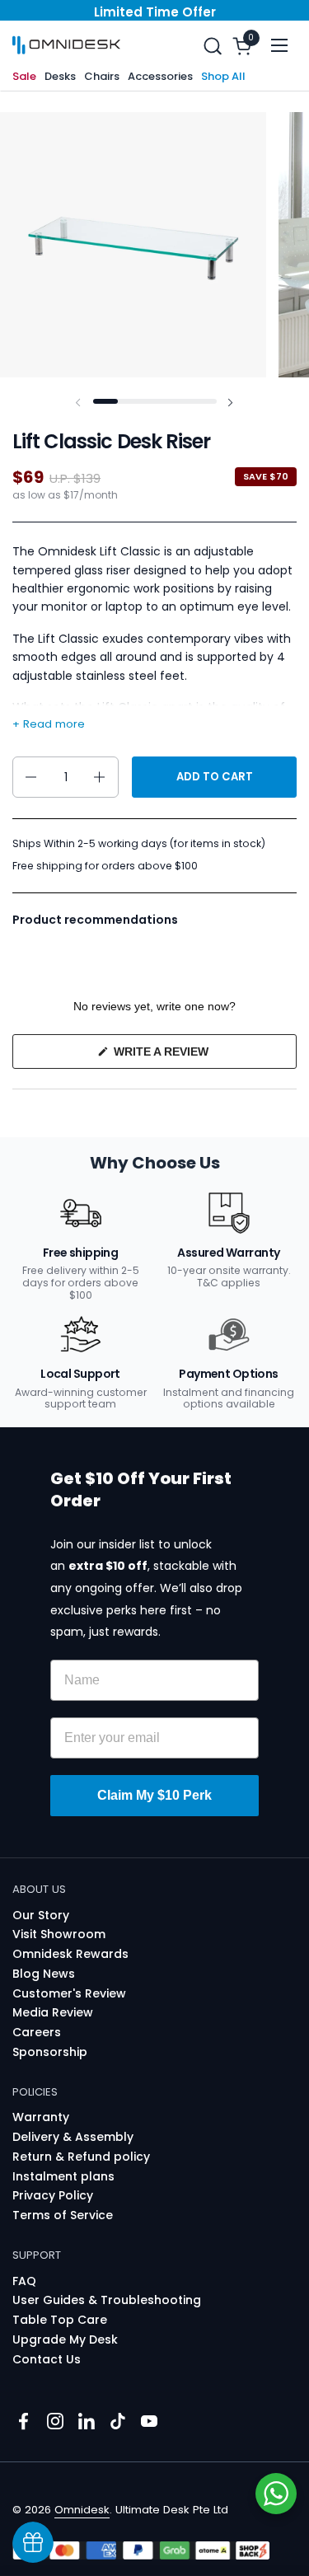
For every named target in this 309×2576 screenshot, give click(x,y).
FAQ (24, 2281)
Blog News (44, 1974)
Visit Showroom (59, 1934)
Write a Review (186, 1056)
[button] (212, 46)
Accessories (160, 76)
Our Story (41, 1915)
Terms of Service (63, 2215)
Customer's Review (69, 1993)
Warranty (41, 2117)
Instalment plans (63, 2176)
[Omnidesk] (66, 45)
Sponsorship (50, 2052)
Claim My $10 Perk (154, 1795)
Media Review (53, 2012)
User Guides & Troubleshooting (107, 2300)
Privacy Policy (53, 2195)
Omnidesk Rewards (70, 1954)
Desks (60, 76)
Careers (37, 2032)
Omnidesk (82, 2510)
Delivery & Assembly (73, 2137)
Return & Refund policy (81, 2157)
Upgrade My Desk (65, 2339)
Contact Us (47, 2359)
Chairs (102, 76)
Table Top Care (60, 2320)
